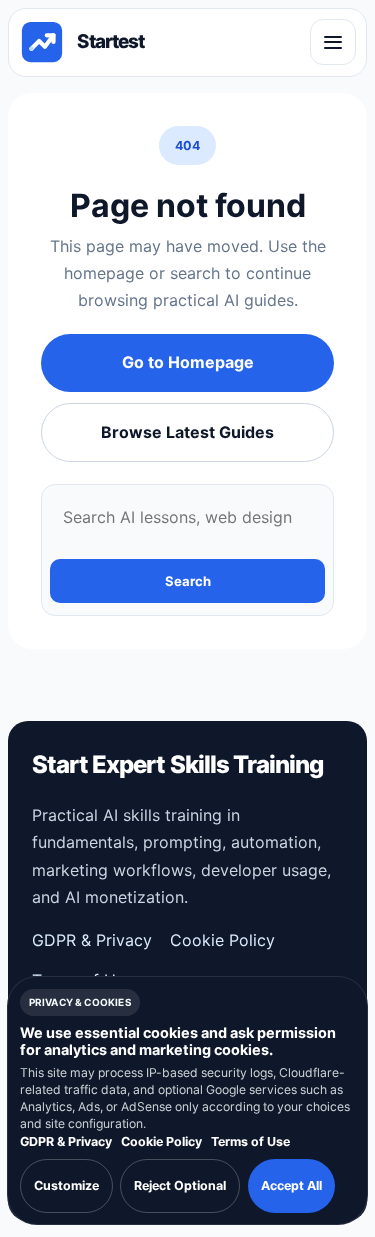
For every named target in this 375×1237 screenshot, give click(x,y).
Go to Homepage (188, 362)
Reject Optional (180, 1185)
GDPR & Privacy (92, 940)
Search (188, 581)
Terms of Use (250, 1141)
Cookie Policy (222, 940)
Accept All (291, 1185)
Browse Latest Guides (187, 432)
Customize (66, 1185)
